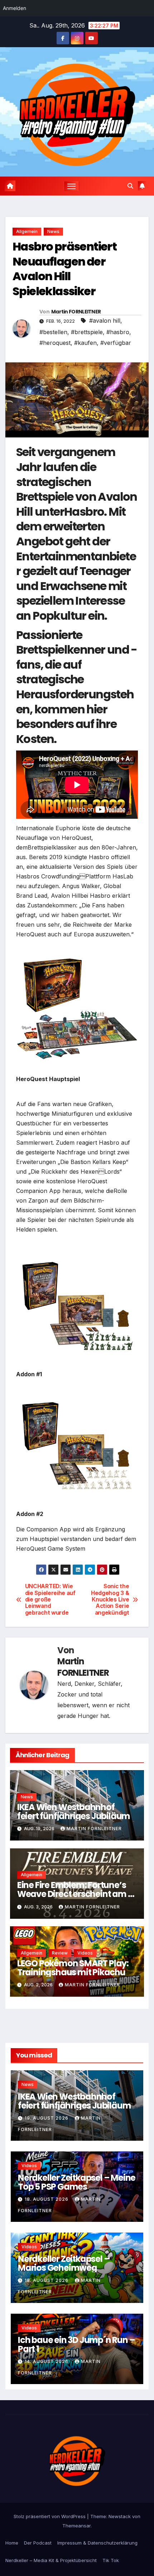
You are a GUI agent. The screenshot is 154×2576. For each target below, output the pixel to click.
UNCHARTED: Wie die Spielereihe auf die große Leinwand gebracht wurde (50, 1600)
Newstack (120, 2516)
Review (60, 1953)
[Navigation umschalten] (72, 186)
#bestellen (53, 332)
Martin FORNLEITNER (76, 312)
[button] (130, 186)
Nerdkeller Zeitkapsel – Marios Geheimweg (64, 2263)
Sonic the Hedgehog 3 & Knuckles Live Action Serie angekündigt (110, 1600)
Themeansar (76, 2526)
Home (12, 2543)
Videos (85, 1953)
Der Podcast (38, 2543)
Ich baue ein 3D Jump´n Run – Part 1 (76, 2344)
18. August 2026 (47, 2199)
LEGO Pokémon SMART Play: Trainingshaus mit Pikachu (73, 1968)
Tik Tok (111, 2560)
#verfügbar (116, 343)
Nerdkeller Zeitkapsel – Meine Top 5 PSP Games (77, 2182)
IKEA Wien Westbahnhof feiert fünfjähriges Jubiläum (74, 1812)
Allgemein (27, 231)
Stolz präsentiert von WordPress (50, 2516)
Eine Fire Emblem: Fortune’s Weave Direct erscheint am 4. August (76, 1894)
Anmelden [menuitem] (15, 8)
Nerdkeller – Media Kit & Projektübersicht (51, 2560)
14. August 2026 (47, 2361)
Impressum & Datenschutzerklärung (97, 2543)
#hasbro (118, 332)
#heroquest (55, 343)
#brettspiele (87, 332)
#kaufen (85, 343)
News (53, 231)
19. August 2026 (47, 2118)
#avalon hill (105, 321)
